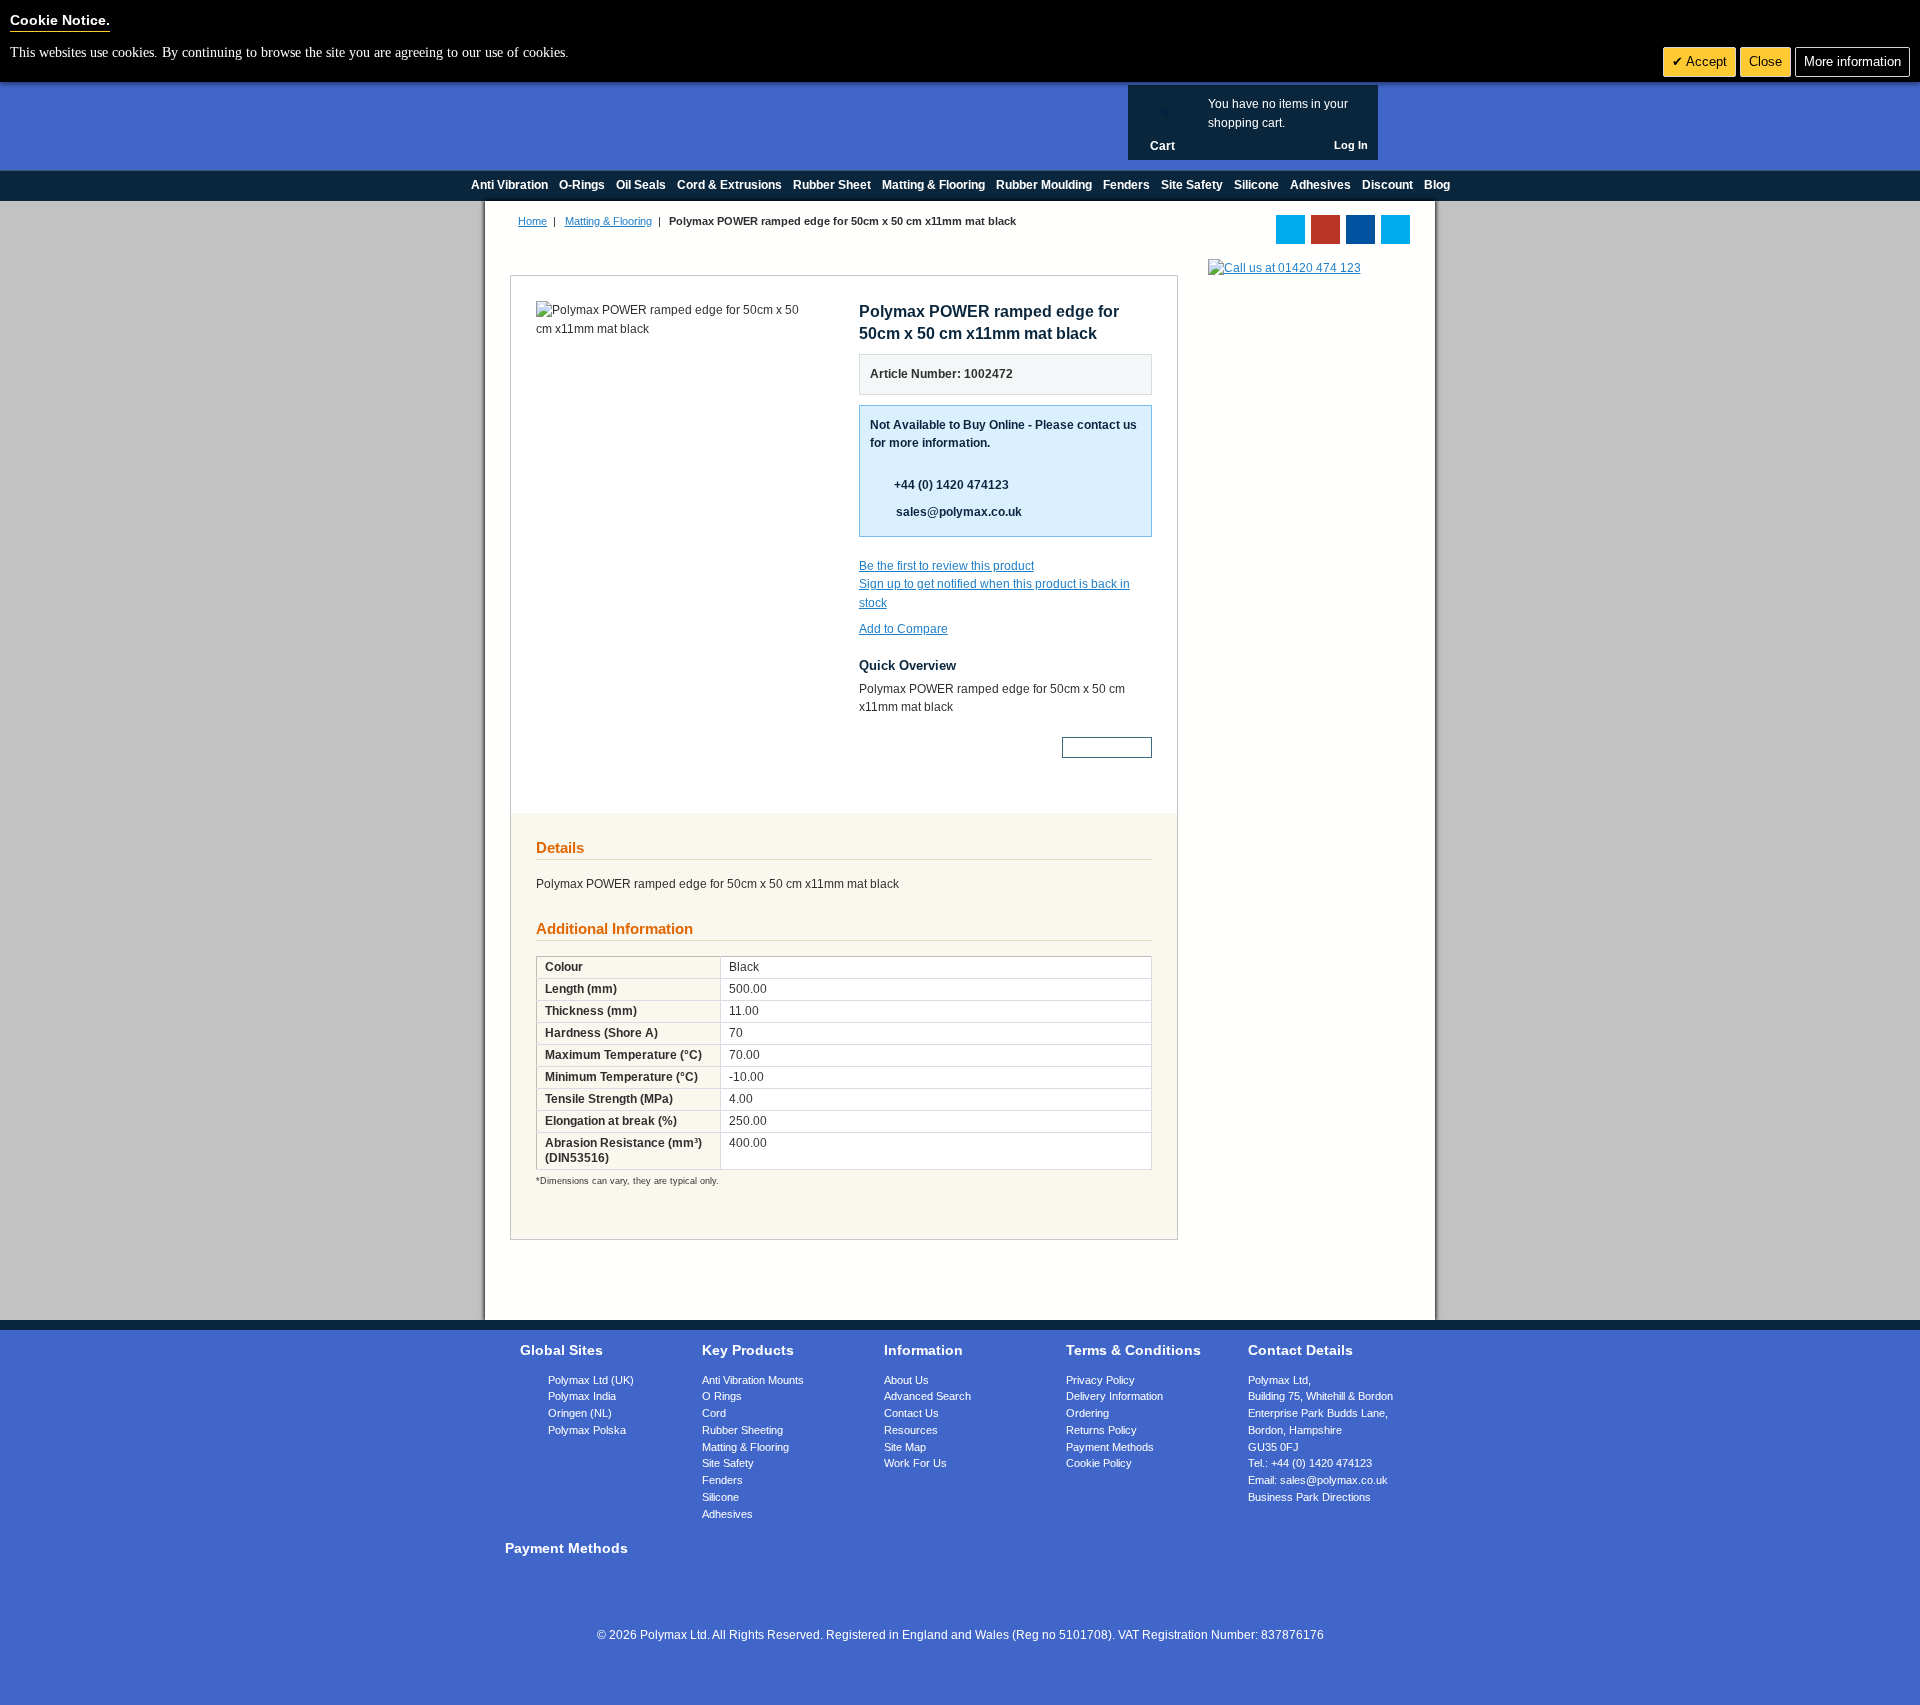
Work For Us (915, 1463)
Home (532, 221)
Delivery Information (1114, 1396)
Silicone (720, 1497)
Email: (1318, 1480)
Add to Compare (903, 629)
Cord (714, 1413)
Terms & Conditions (1133, 1350)
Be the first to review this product (946, 566)
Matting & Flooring (608, 221)
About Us (906, 1380)
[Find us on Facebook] (1360, 229)
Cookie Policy (1099, 1463)
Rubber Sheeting (742, 1430)
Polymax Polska (587, 1430)
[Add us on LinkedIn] (1325, 229)
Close (1765, 61)
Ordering (1087, 1413)
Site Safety (728, 1463)
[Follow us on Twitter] (1290, 229)
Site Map (905, 1447)
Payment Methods (1110, 1447)
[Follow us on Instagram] (1395, 229)
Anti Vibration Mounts (753, 1380)
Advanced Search (927, 1396)
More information (1852, 61)
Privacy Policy (1100, 1380)
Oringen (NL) (580, 1413)
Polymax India (582, 1396)
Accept (1705, 61)
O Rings (722, 1396)
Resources (911, 1430)
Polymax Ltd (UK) (591, 1380)
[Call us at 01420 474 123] (1284, 268)
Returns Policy (1101, 1430)
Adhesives (727, 1514)
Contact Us (911, 1413)
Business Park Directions (1309, 1497)
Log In (1351, 145)
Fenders (722, 1480)
